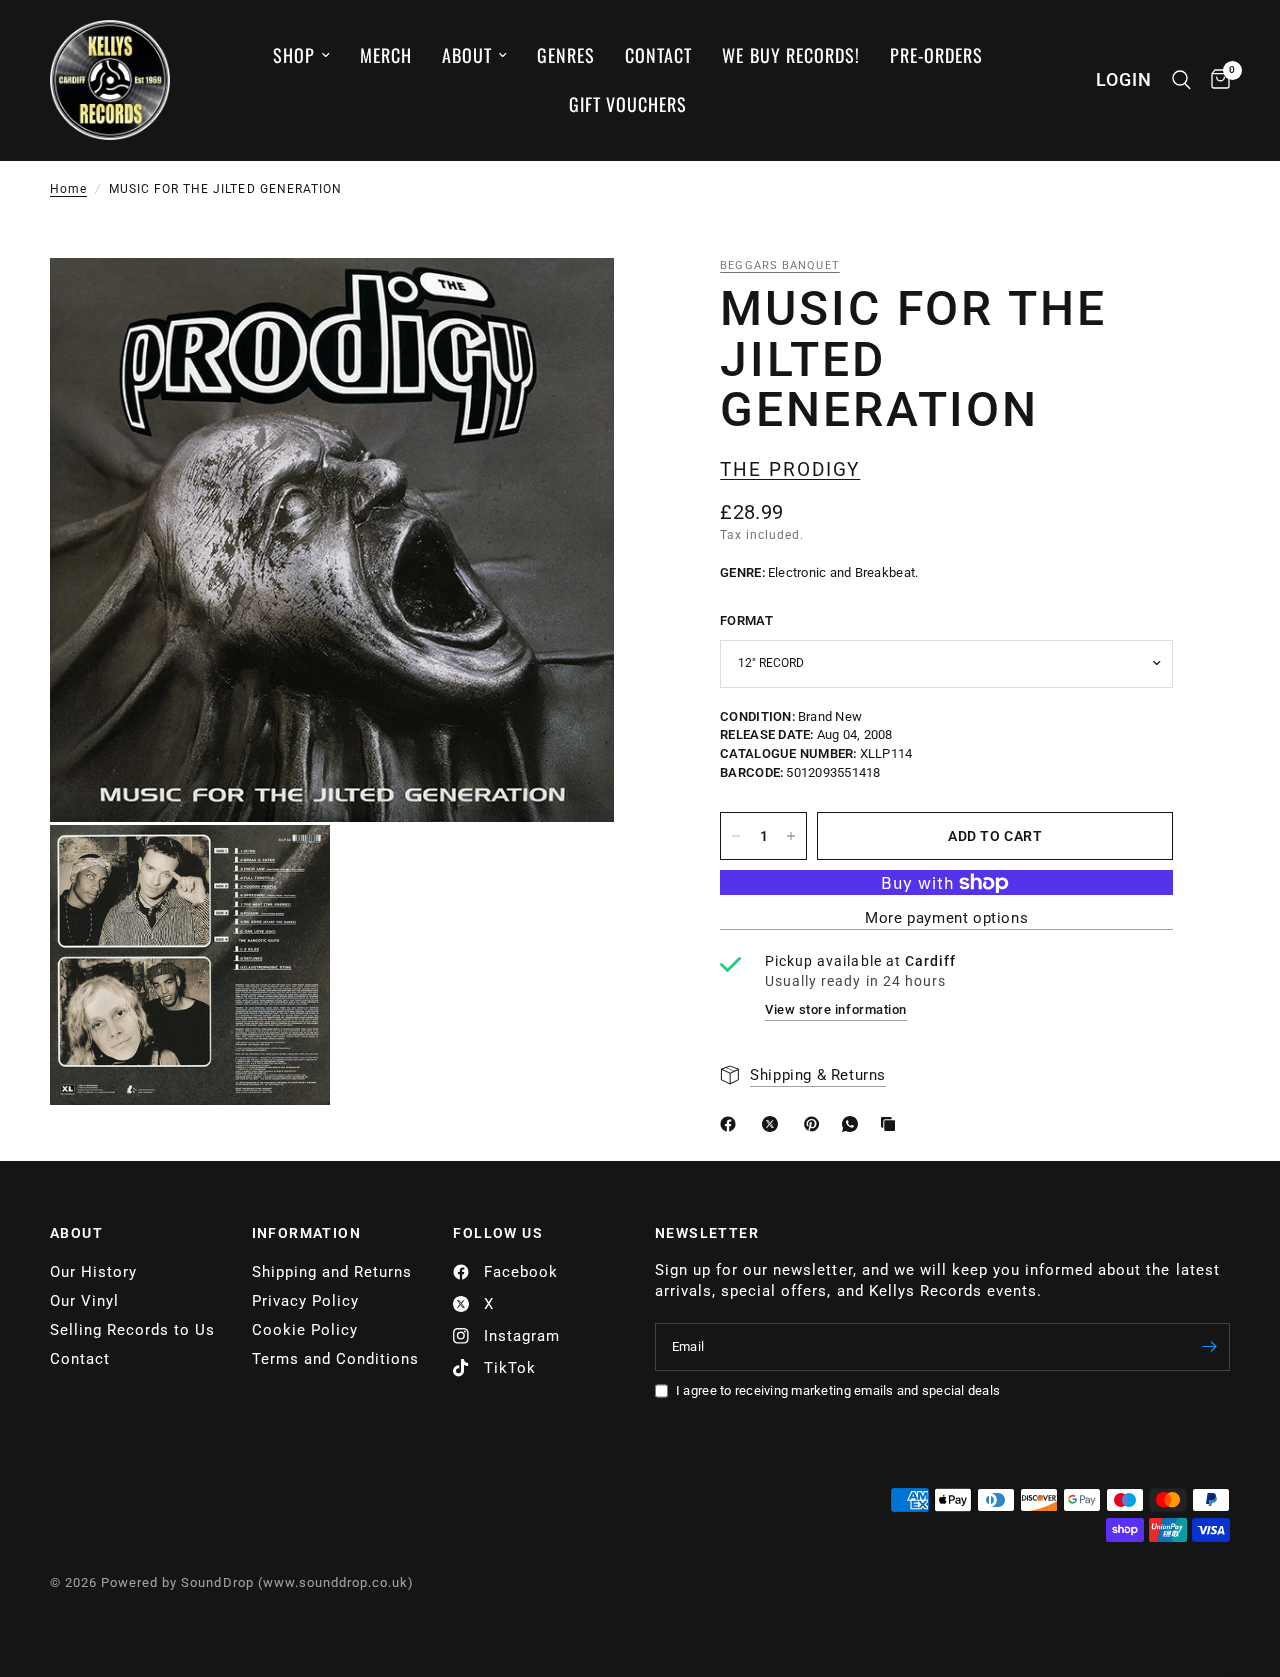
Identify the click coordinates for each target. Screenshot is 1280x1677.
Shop (294, 55)
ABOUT (76, 1233)
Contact (658, 55)
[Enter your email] (1210, 1347)
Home (68, 189)
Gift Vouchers (628, 104)
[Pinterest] (816, 1124)
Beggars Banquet (780, 265)
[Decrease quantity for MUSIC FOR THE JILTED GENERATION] (736, 836)
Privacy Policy (305, 1301)
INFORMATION (306, 1233)
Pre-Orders (936, 55)
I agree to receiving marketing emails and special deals (838, 1390)
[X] (774, 1124)
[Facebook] (732, 1124)
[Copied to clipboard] (892, 1124)
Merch (386, 55)
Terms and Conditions (335, 1359)
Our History (93, 1272)
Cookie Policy (305, 1330)
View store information (835, 1009)
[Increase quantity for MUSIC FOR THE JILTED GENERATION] (791, 836)
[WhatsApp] (854, 1124)
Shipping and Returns (332, 1272)
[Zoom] (572, 300)
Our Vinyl (84, 1301)
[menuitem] (301, 55)
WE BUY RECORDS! (790, 55)
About (467, 55)
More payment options (946, 918)
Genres (566, 55)
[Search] (1181, 80)
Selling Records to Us (132, 1330)
